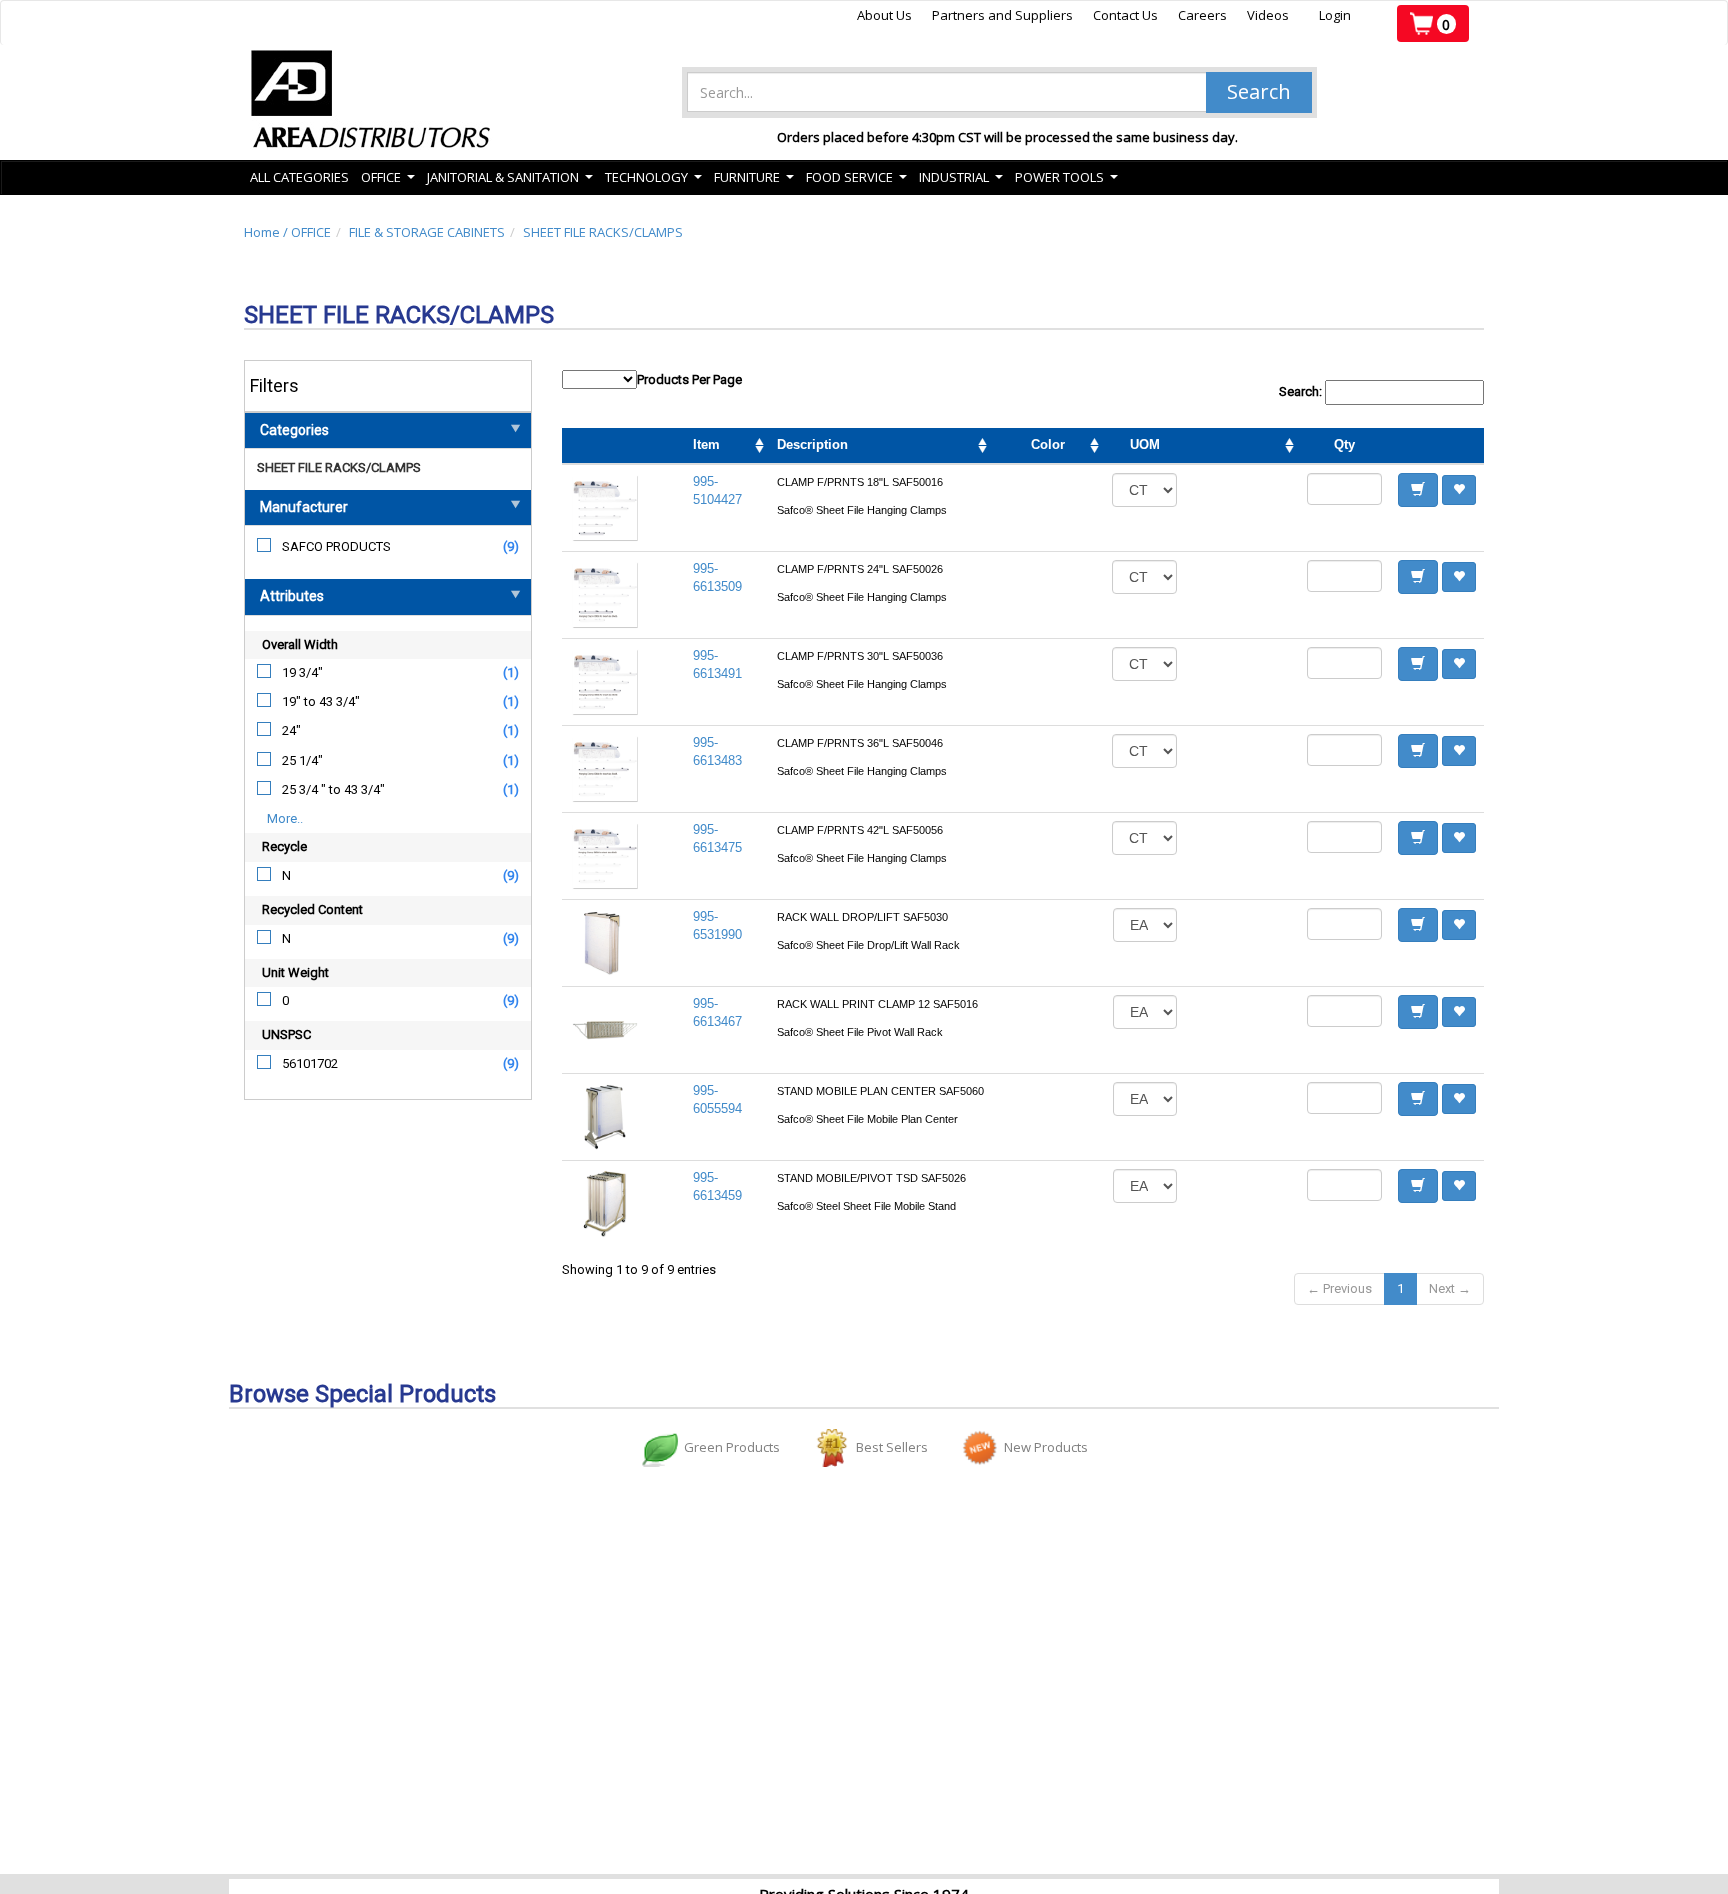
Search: (1302, 391)
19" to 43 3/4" (321, 701)
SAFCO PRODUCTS (336, 546)
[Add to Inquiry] (1418, 490)
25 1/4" (302, 760)
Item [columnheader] (706, 444)
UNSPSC (286, 1034)
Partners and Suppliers (1002, 15)
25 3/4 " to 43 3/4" (333, 789)
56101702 (310, 1063)
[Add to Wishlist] (1459, 490)
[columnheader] (1242, 446)
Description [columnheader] (812, 444)
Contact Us (1125, 15)
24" (291, 730)
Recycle (284, 846)
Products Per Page (689, 379)
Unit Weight (295, 972)
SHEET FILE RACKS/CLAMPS (603, 232)
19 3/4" (302, 672)
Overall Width (300, 644)
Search (1259, 91)
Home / (267, 232)
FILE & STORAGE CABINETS (427, 232)
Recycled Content (312, 909)
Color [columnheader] (1048, 444)
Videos (1268, 15)
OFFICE (311, 232)
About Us (884, 15)
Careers (1202, 15)
